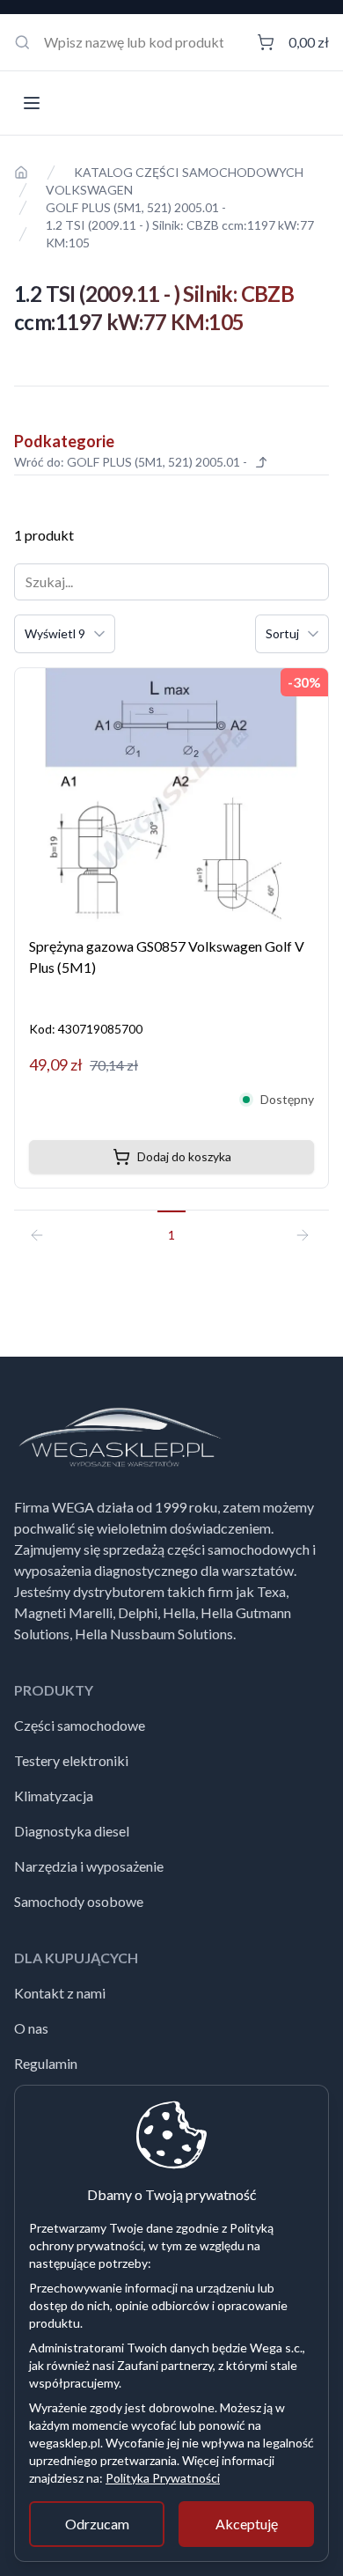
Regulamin (46, 2063)
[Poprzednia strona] (44, 1227)
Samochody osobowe (79, 1901)
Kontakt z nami (60, 1993)
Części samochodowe (80, 1725)
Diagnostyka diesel (72, 1831)
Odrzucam (97, 2524)
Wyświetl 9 (55, 633)
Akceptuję (247, 2524)
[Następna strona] (299, 1227)
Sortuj (282, 633)
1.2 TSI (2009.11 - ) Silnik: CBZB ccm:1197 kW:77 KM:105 (180, 234)
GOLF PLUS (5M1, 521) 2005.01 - (136, 207)
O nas (31, 2028)
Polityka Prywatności (163, 2478)
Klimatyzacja (54, 1796)
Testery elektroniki (71, 1760)
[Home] (21, 173)
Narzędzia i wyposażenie (89, 1866)
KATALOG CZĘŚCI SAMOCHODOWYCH (189, 172)
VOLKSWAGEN (89, 190)
